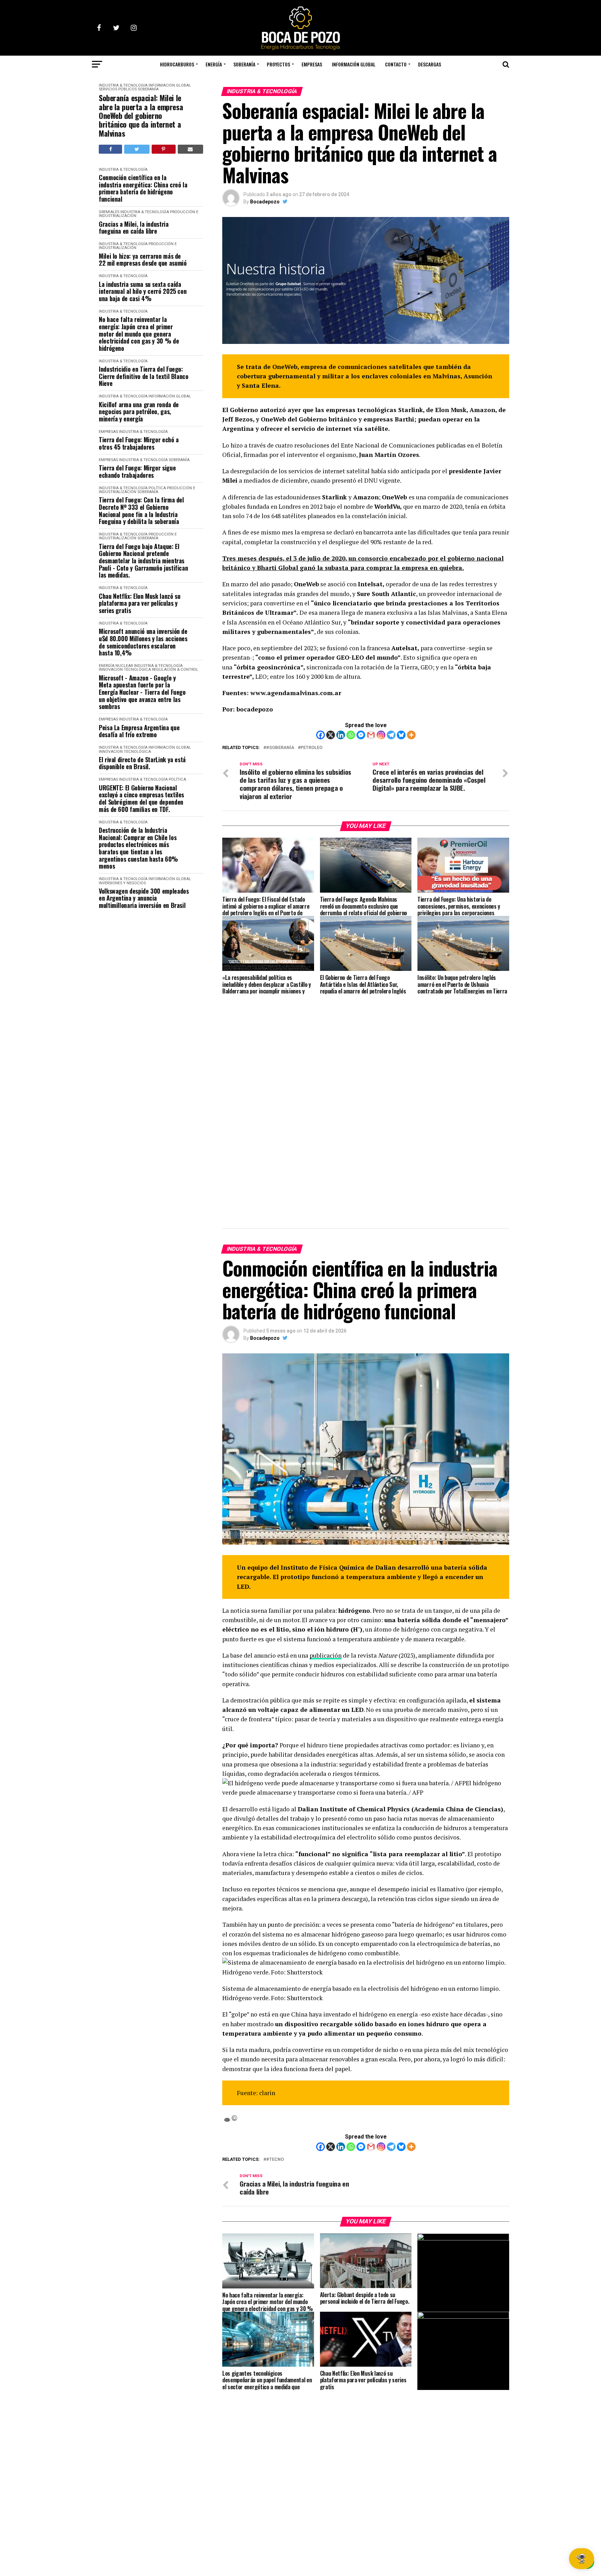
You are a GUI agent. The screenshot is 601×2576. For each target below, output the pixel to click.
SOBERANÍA (244, 64)
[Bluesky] (401, 735)
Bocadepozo (265, 202)
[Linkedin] (341, 735)
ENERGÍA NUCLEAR (116, 666)
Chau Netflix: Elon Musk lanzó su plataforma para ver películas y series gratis (139, 603)
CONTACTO (396, 64)
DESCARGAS (430, 64)
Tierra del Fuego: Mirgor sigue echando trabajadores (137, 471)
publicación (326, 1655)
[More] (411, 735)
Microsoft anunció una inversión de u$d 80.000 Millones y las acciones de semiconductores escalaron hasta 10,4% (143, 642)
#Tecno (275, 2160)
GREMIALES (109, 212)
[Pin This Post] (164, 149)
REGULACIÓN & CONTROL (175, 670)
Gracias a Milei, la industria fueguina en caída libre (134, 228)
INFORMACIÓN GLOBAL (354, 64)
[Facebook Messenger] (361, 735)
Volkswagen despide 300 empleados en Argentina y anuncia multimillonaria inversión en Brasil (144, 898)
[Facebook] (320, 735)
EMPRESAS (312, 64)
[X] (331, 735)
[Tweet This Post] (137, 149)
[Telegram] (391, 735)
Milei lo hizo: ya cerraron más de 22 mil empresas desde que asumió (143, 260)
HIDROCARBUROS (177, 64)
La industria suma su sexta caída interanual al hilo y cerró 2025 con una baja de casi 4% (143, 291)
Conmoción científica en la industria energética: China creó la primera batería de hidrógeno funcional (143, 188)
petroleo (311, 748)
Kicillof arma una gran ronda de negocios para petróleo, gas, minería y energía (139, 412)
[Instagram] (381, 735)
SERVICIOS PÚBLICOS (118, 89)
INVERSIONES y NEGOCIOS (122, 883)
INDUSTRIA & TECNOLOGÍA (123, 85)
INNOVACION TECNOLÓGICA (125, 670)
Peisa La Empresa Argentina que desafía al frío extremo (139, 731)
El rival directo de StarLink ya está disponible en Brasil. (142, 763)
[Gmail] (371, 735)
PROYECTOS (278, 64)
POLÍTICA (157, 488)
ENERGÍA (214, 64)
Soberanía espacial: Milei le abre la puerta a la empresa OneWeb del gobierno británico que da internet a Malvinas (141, 115)
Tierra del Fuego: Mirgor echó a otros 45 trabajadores (139, 443)
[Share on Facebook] (110, 149)
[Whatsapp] (351, 735)
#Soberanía (280, 748)
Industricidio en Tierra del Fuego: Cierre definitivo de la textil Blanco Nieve (144, 376)
